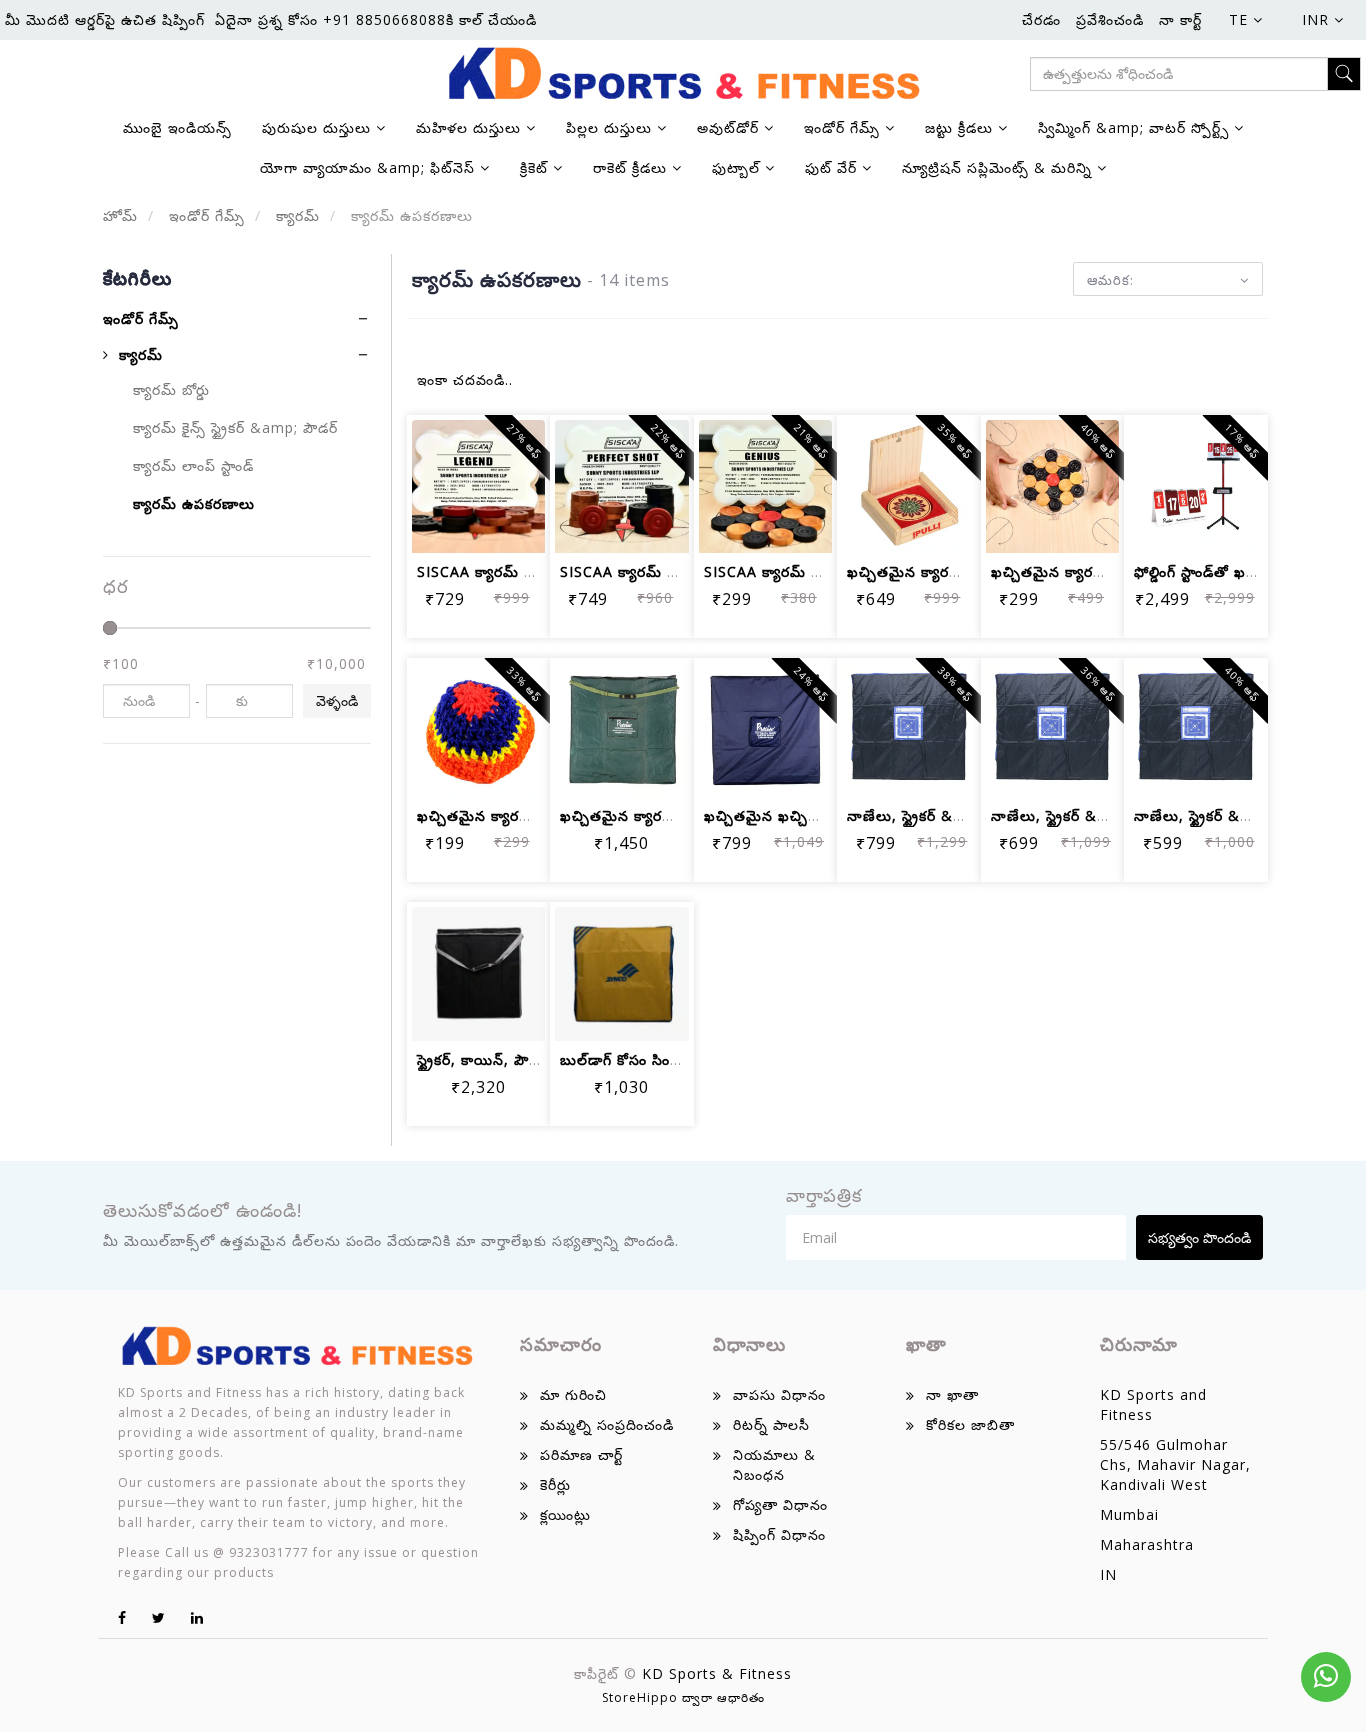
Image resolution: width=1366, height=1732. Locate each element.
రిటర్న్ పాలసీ (771, 1424)
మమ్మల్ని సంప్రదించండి (607, 1424)
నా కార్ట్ (1180, 19)
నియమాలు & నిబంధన (774, 1464)
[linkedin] (197, 1617)
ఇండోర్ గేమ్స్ (204, 215)
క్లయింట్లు (565, 1514)
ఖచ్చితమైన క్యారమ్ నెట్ (490, 815)
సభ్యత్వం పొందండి (1199, 1237)
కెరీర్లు (555, 1484)
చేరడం (1041, 19)
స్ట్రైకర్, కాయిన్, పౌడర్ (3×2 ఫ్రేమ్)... (526, 1059)
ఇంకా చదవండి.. (465, 379)
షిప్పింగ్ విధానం (779, 1534)
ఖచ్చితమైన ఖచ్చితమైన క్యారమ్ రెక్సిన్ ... (828, 815)
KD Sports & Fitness (717, 1673)
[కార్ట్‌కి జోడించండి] (454, 469)
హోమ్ (120, 215)
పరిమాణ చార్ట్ (581, 1454)
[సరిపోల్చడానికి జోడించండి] (454, 524)
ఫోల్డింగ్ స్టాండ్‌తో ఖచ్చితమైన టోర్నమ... (1249, 571)
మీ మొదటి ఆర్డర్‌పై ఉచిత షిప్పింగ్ (105, 19)
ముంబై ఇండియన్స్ (177, 127)
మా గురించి (573, 1394)
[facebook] (122, 1617)
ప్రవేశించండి (1110, 19)
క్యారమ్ (295, 215)
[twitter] (159, 1617)
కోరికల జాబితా (970, 1424)
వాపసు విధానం (779, 1394)
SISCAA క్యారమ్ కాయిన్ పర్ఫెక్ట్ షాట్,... (679, 571)
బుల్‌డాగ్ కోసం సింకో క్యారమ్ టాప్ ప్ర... (675, 1059)
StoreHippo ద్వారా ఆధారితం (683, 1697)
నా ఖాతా (952, 1394)
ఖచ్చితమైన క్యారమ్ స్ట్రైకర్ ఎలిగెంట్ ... (961, 571)
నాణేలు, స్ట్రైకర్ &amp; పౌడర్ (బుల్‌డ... (1112, 815)
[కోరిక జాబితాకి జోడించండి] (502, 469)
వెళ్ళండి (337, 700)
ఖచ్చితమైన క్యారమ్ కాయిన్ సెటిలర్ (1098, 571)
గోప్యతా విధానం (780, 1504)
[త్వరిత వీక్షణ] (502, 524)
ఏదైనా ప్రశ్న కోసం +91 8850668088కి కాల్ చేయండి (376, 19)
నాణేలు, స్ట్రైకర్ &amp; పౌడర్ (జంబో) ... (971, 815)
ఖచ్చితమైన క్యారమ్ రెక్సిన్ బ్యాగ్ (656, 815)
